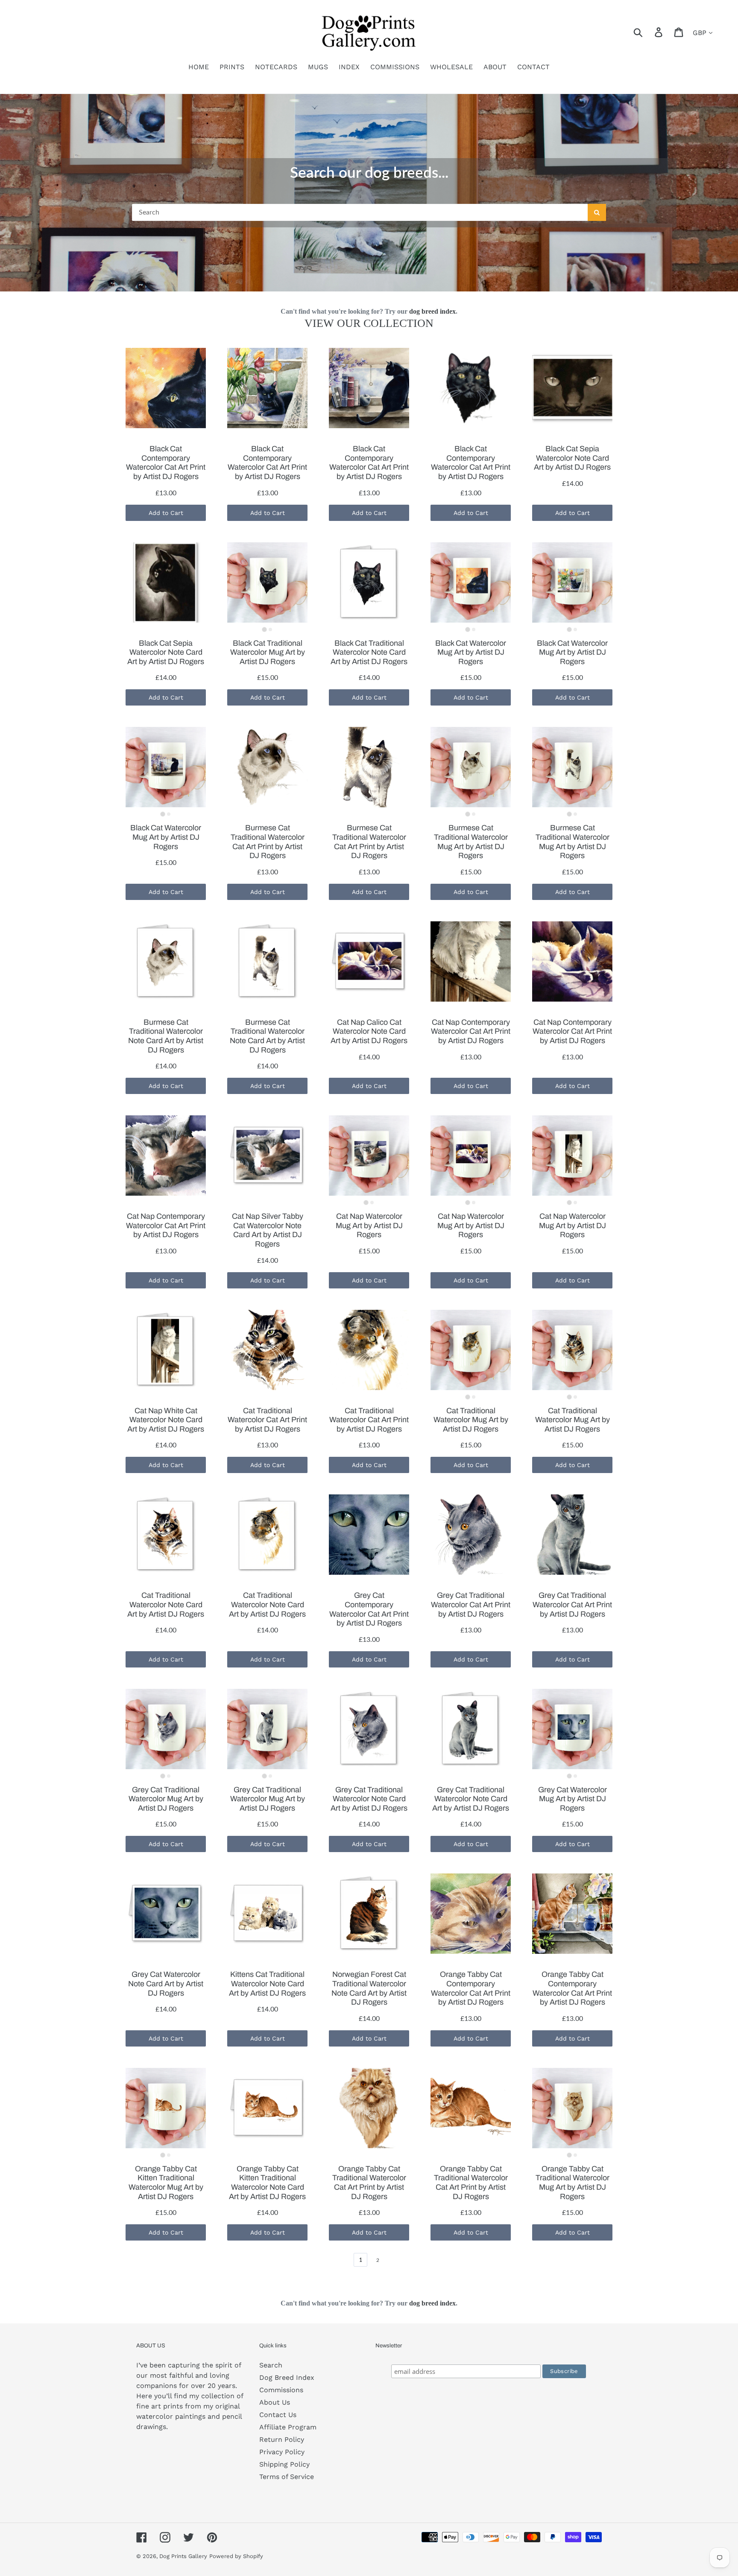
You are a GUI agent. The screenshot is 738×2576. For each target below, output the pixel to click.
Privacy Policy (282, 2452)
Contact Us (278, 2415)
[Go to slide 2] (270, 629)
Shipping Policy (284, 2464)
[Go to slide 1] (264, 629)
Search (271, 2365)
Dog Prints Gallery (183, 2556)
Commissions (281, 2390)
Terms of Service (287, 2477)
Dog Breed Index (287, 2378)
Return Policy (282, 2439)
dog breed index (432, 311)
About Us (275, 2402)
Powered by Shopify (236, 2556)
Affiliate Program (288, 2427)
